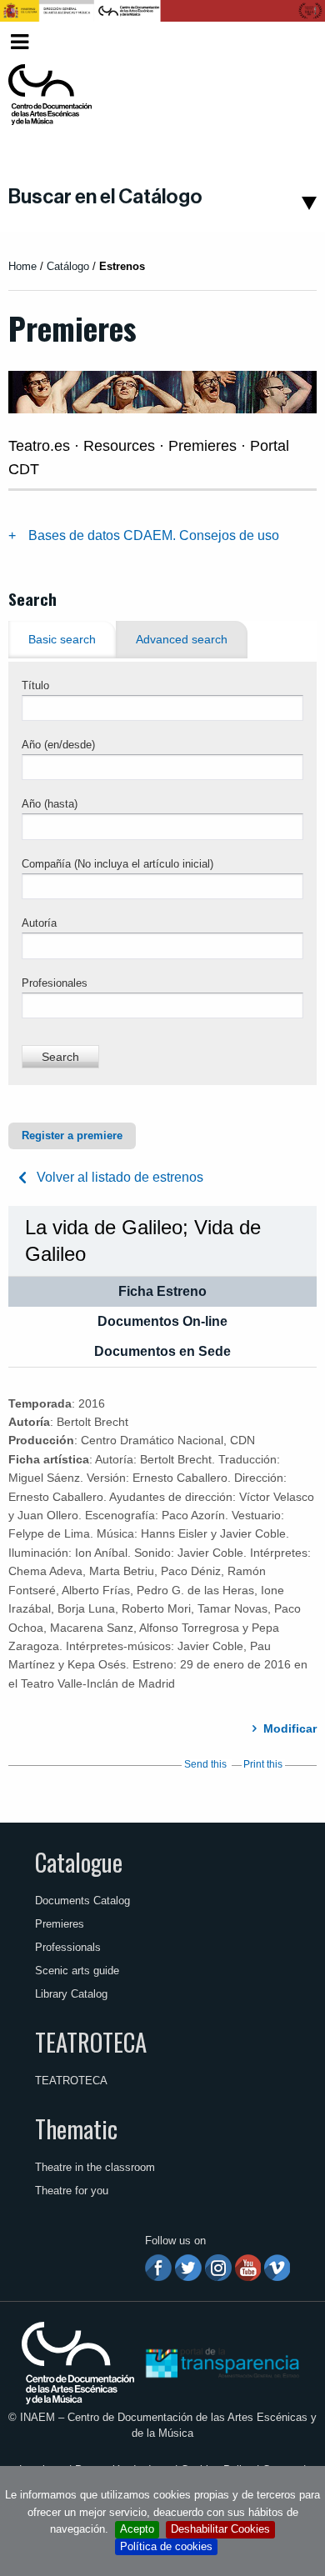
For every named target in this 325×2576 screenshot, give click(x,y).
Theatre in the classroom (95, 2167)
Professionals (68, 1947)
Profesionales (55, 983)
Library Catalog (71, 1994)
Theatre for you (72, 2191)
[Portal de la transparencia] (221, 2362)
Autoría (39, 923)
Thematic (76, 2128)
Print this (263, 1764)
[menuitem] (290, 42)
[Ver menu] (20, 40)
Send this (205, 1764)
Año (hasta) (50, 804)
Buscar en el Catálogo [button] (105, 197)
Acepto (137, 2529)
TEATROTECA (91, 2042)
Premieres (60, 1924)
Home (22, 266)
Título (35, 685)
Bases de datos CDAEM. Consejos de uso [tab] (154, 535)
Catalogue (79, 1862)
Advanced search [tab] (182, 640)
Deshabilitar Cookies (220, 2529)
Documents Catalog (82, 1901)
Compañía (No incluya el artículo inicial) (117, 864)
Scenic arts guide (77, 1971)
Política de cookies (166, 2546)
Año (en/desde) (58, 745)
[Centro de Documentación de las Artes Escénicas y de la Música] (50, 95)
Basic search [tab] (62, 640)
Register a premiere (72, 1135)
